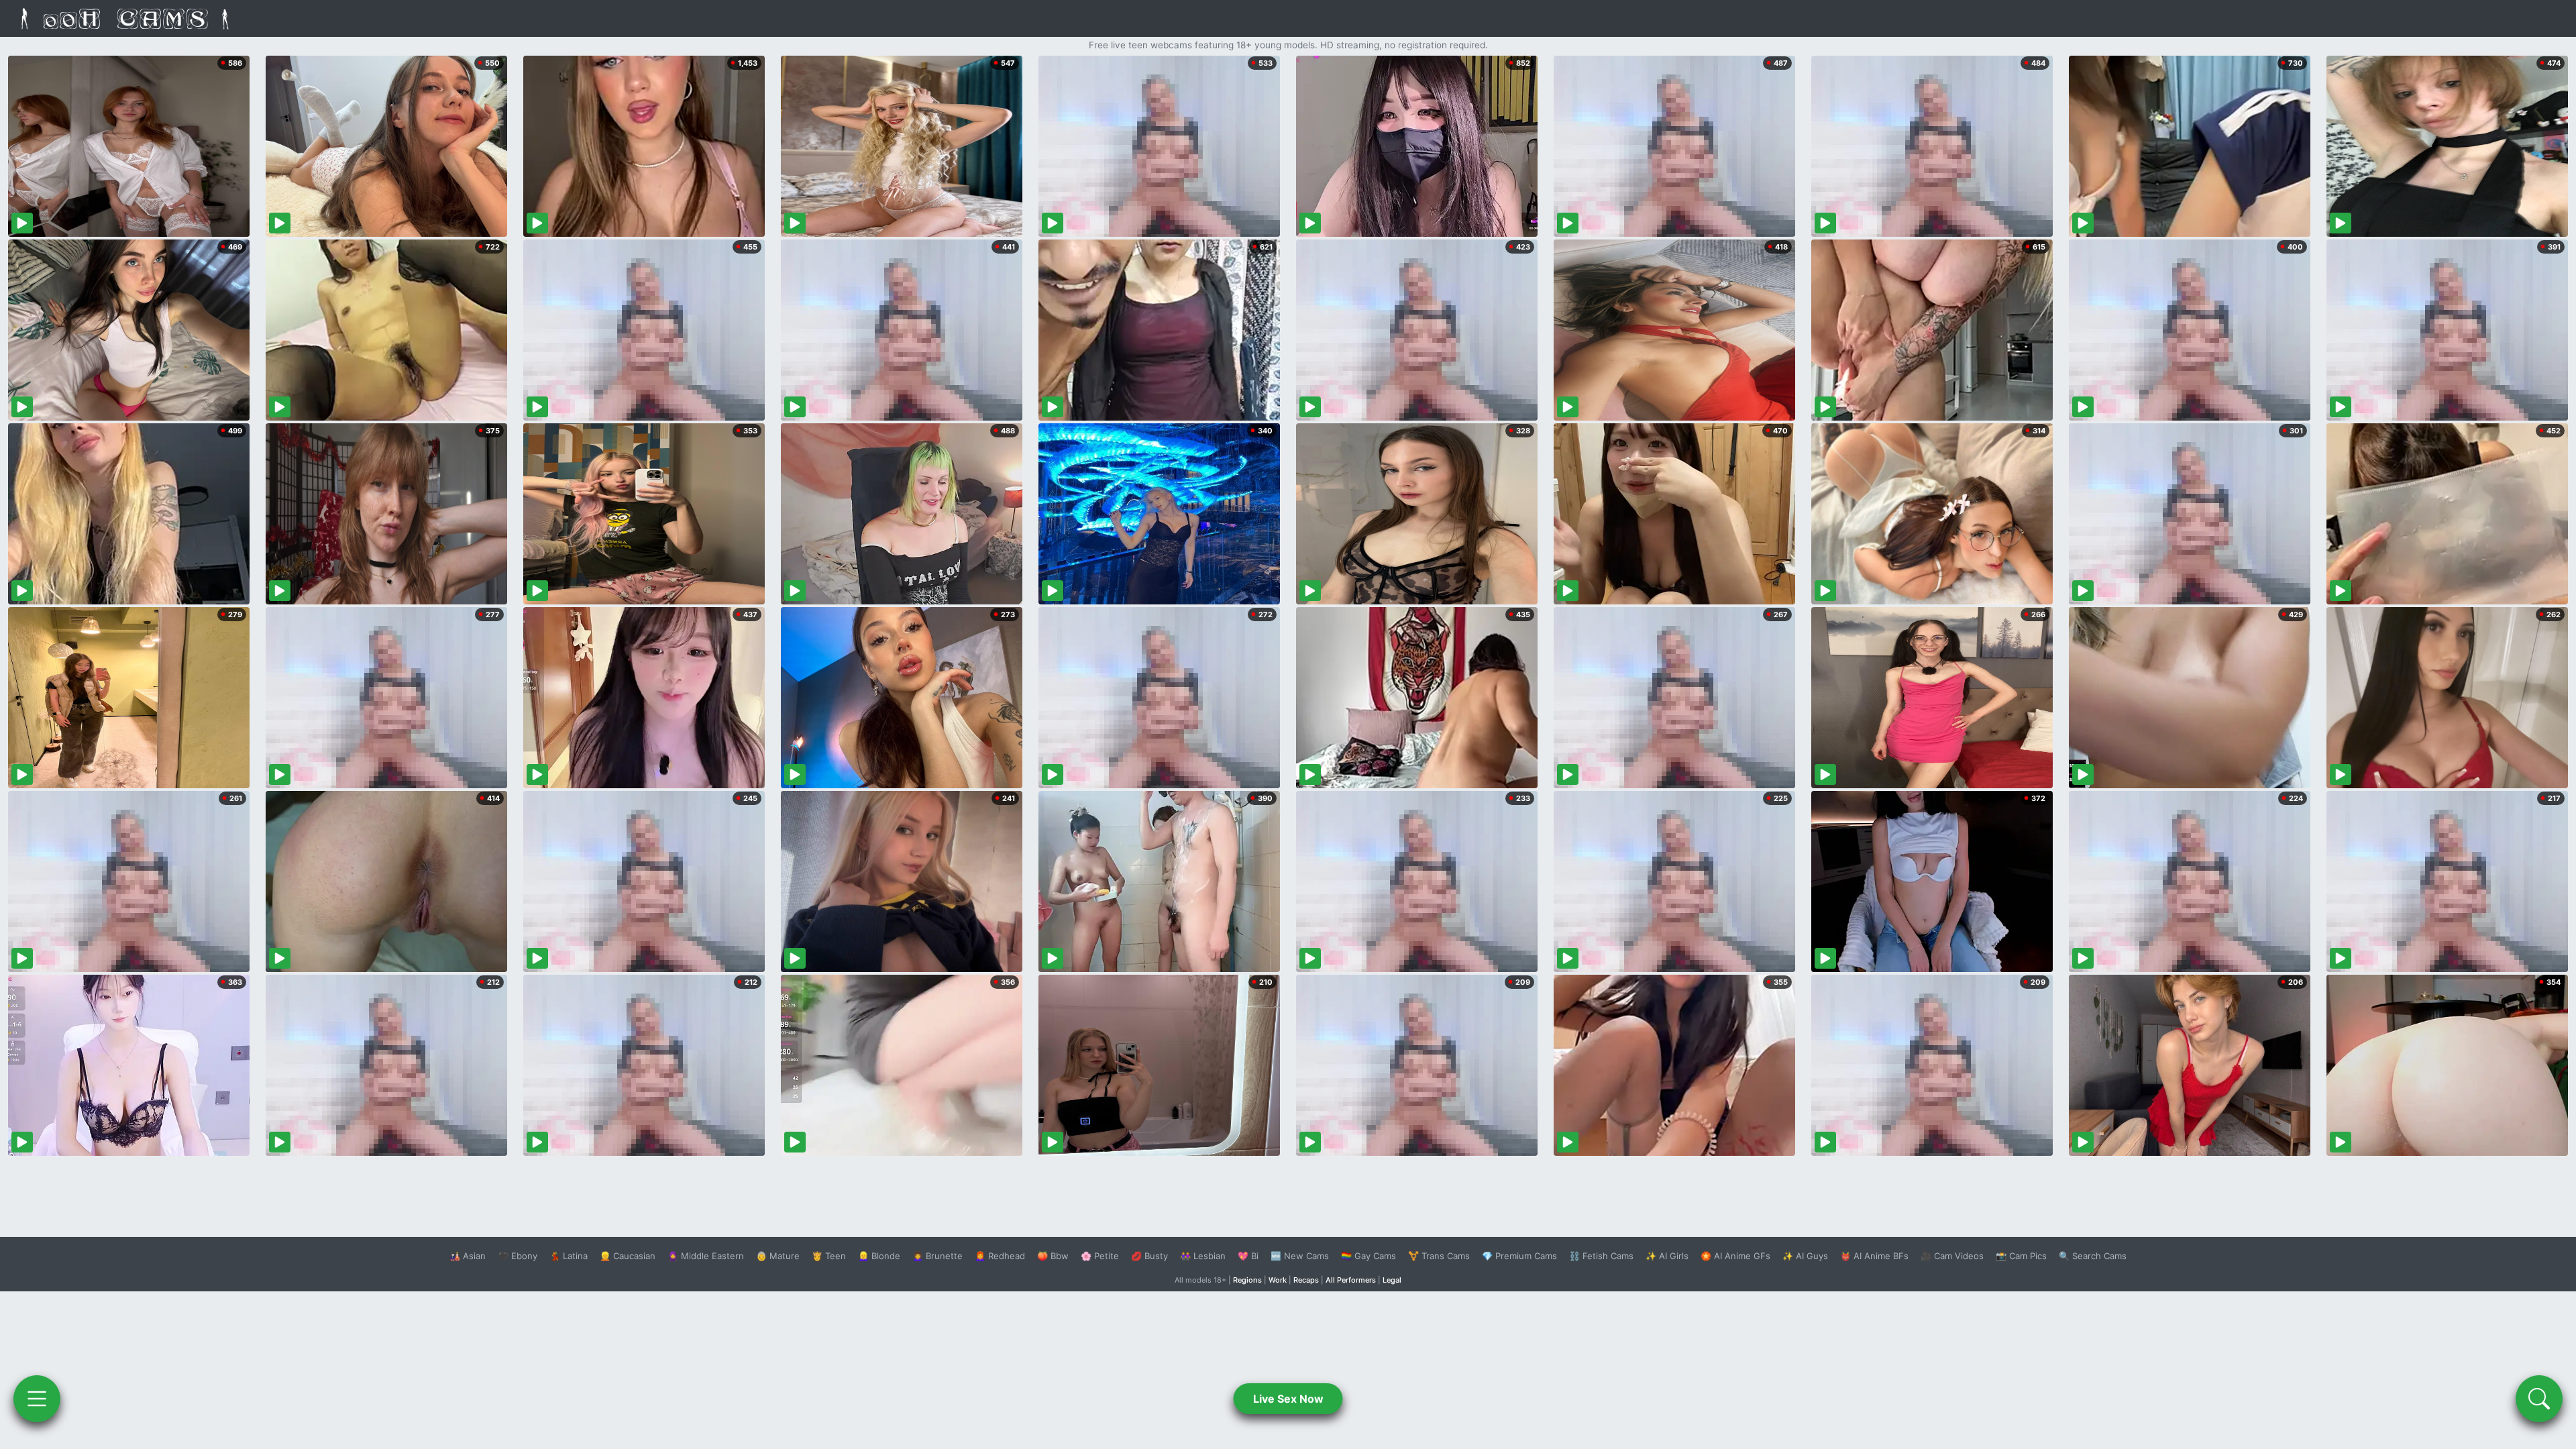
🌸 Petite (1100, 1256)
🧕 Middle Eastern (706, 1256)
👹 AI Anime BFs (1874, 1256)
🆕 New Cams (1300, 1256)
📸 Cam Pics (2021, 1256)
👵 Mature (778, 1256)
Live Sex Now (1288, 1399)
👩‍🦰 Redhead (1000, 1256)
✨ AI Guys (1805, 1256)
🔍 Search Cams (2093, 1256)
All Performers (1351, 1280)
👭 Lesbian (1203, 1256)
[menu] (37, 1399)
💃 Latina (569, 1256)
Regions (1247, 1280)
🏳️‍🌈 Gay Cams (1368, 1256)
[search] (2539, 1399)
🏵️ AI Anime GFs (1735, 1256)
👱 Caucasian (628, 1256)
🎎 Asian (468, 1256)
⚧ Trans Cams (1439, 1256)
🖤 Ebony (518, 1256)
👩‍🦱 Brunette (937, 1256)
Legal (1392, 1280)
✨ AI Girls (1667, 1256)
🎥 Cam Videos (1952, 1256)
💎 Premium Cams (1519, 1256)
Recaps (1306, 1280)
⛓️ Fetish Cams (1601, 1256)
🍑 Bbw (1053, 1256)
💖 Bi (1248, 1256)
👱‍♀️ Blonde (879, 1256)
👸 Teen (829, 1256)
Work (1278, 1280)
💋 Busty (1149, 1256)
